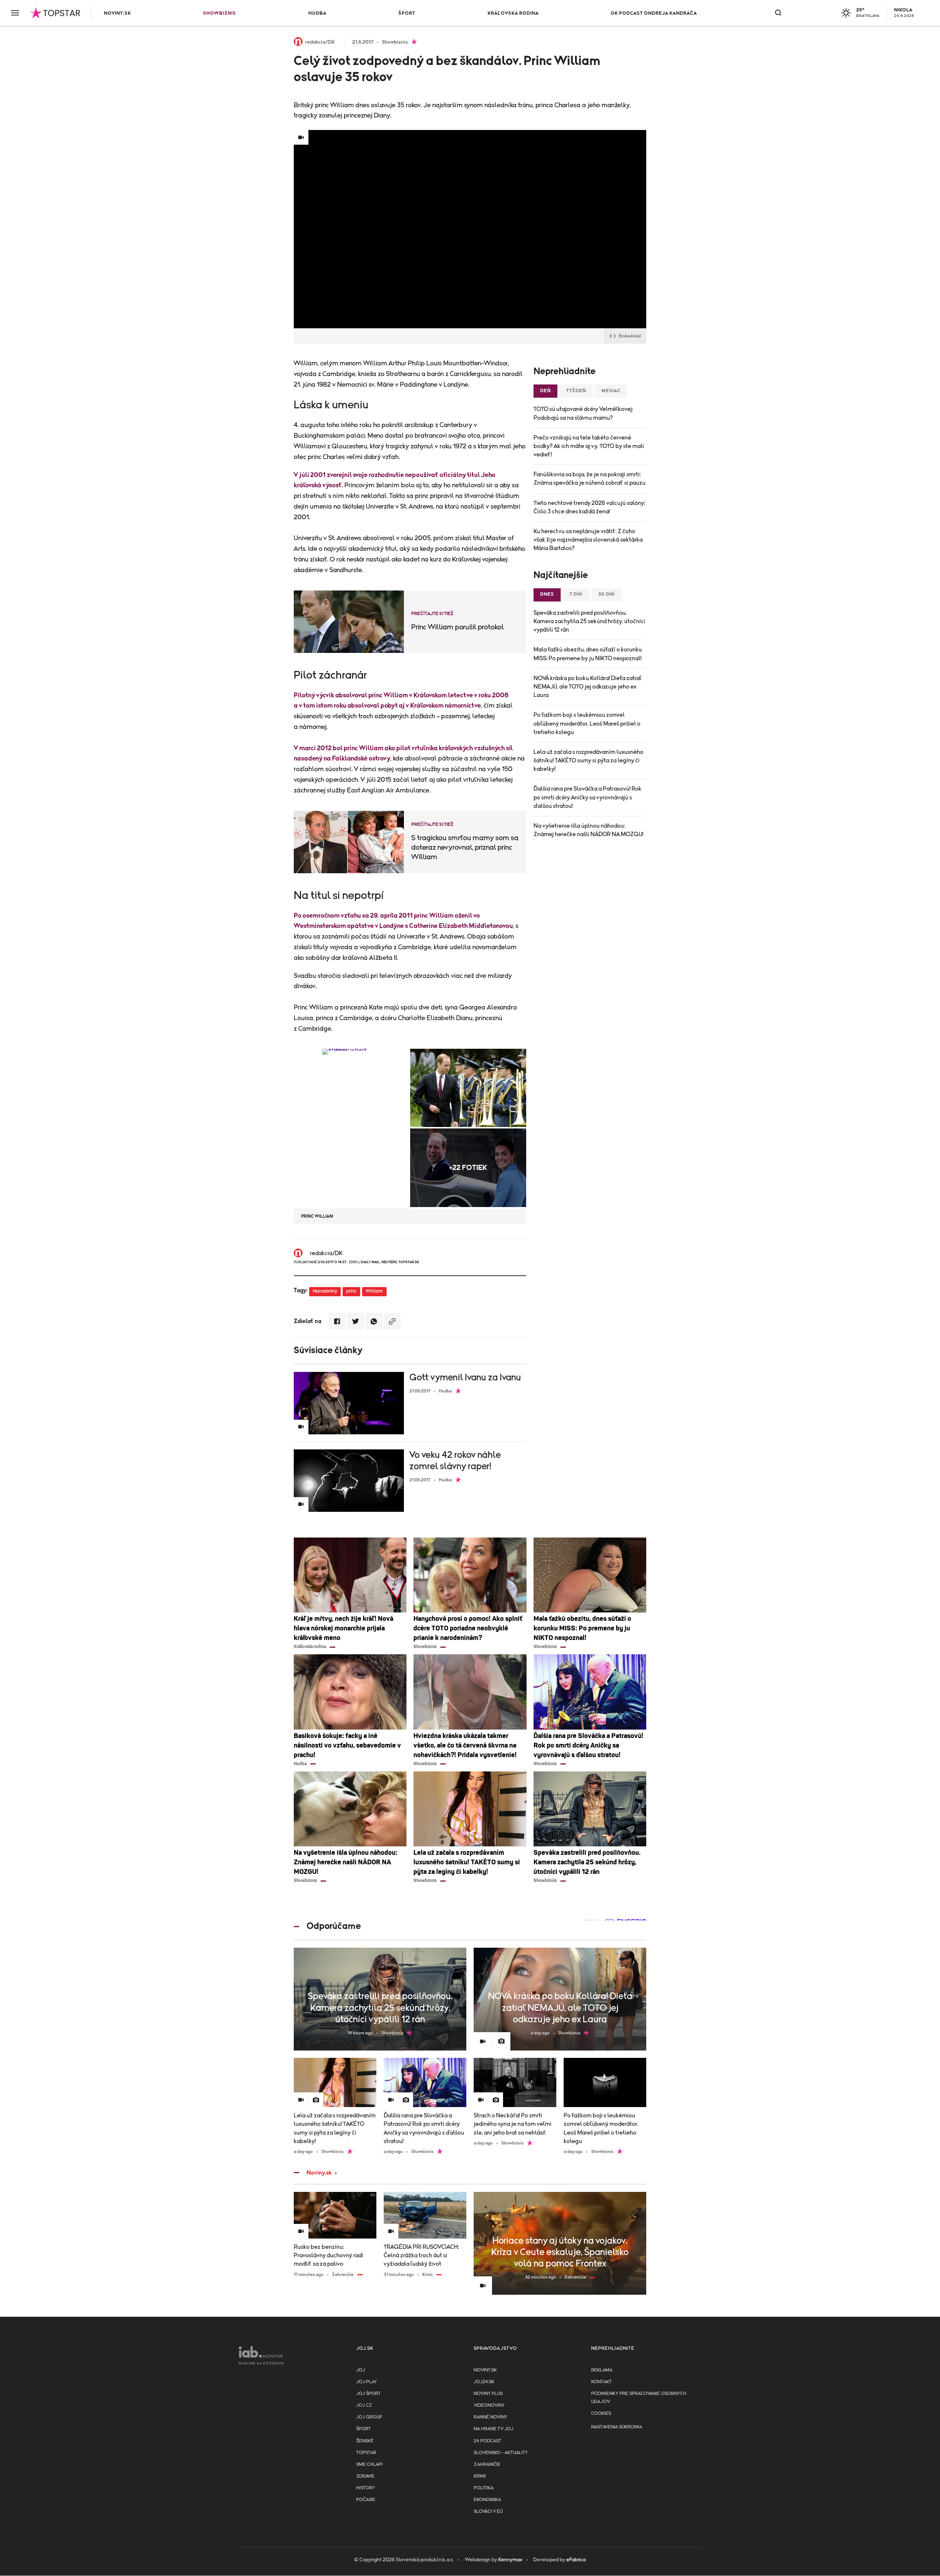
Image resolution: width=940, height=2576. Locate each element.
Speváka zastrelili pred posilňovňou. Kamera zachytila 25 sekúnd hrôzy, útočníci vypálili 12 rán (589, 621)
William (374, 1291)
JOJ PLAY (366, 2382)
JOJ (361, 2370)
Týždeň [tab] (576, 391)
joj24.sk (484, 2382)
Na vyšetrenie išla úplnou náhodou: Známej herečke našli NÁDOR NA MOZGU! (588, 830)
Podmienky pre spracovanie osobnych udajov (639, 2398)
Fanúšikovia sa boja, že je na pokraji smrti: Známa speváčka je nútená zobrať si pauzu (590, 479)
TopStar (366, 2453)
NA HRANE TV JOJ (493, 2429)
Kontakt (601, 2382)
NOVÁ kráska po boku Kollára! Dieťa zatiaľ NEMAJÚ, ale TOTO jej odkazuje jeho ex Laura (587, 687)
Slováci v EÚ (488, 2512)
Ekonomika (487, 2500)
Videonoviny (489, 2405)
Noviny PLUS (488, 2394)
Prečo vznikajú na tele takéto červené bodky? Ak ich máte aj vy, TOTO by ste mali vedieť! (589, 446)
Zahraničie (487, 2465)
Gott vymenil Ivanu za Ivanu (465, 1378)
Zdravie (365, 2476)
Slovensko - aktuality (501, 2453)
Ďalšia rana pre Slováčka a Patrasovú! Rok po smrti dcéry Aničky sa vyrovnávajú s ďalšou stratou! (587, 797)
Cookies (601, 2414)
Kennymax (510, 2560)
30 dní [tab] (607, 594)
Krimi (480, 2476)
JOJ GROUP (369, 2417)
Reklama (602, 2370)
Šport (407, 13)
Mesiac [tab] (611, 391)
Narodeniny (325, 1291)
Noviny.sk (117, 13)
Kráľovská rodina (513, 13)
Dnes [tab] (547, 594)
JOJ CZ (364, 2405)
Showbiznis (220, 13)
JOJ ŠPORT (368, 2394)
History (366, 2488)
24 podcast (487, 2441)
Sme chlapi (369, 2465)
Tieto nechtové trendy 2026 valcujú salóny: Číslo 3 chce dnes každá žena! (589, 507)
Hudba (317, 13)
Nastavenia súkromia (617, 2427)
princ (351, 1291)
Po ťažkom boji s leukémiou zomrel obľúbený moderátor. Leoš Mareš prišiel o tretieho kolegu (587, 723)
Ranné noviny (490, 2417)
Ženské (365, 2441)
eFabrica (576, 2560)
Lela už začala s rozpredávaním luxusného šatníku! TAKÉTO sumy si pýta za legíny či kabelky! (588, 760)
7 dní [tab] (576, 594)
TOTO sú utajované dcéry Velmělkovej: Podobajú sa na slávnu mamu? (583, 413)
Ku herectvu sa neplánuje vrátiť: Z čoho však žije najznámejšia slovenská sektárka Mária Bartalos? (588, 540)
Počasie (366, 2500)
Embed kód (630, 336)
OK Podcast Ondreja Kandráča (654, 13)
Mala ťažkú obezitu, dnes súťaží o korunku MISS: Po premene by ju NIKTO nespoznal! (588, 654)
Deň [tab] (545, 391)
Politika (484, 2488)
